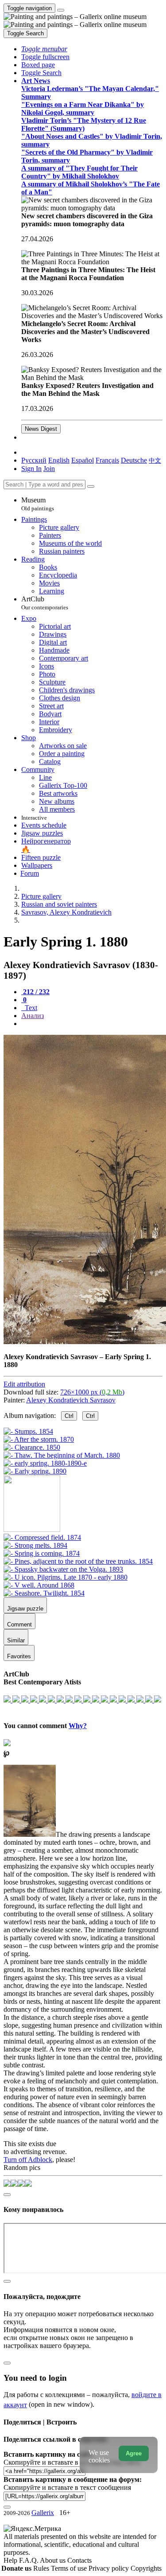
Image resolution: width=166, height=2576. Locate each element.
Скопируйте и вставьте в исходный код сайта (72, 2462)
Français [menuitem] (107, 460)
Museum (38, 504)
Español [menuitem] (83, 460)
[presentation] (92, 1024)
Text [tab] (30, 1008)
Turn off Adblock (28, 2160)
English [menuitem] (59, 460)
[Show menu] (61, 10)
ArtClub (45, 603)
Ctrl (69, 1416)
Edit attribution (24, 1384)
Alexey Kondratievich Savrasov (71, 1400)
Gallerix (43, 2513)
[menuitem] (155, 460)
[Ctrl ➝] (42, 1537)
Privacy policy (110, 2568)
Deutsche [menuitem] (134, 460)
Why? (78, 1726)
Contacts (79, 2560)
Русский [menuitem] (34, 460)
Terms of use (70, 2568)
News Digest (41, 429)
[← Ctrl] (35, 1471)
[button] (44, 49)
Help (11, 2560)
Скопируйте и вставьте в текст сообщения (67, 2487)
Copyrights (146, 2568)
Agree (134, 2453)
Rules (42, 2568)
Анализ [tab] (33, 1016)
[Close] (91, 486)
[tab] (35, 992)
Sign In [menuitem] (31, 469)
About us (54, 2560)
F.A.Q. (29, 2560)
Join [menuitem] (49, 469)
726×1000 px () (92, 1392)
